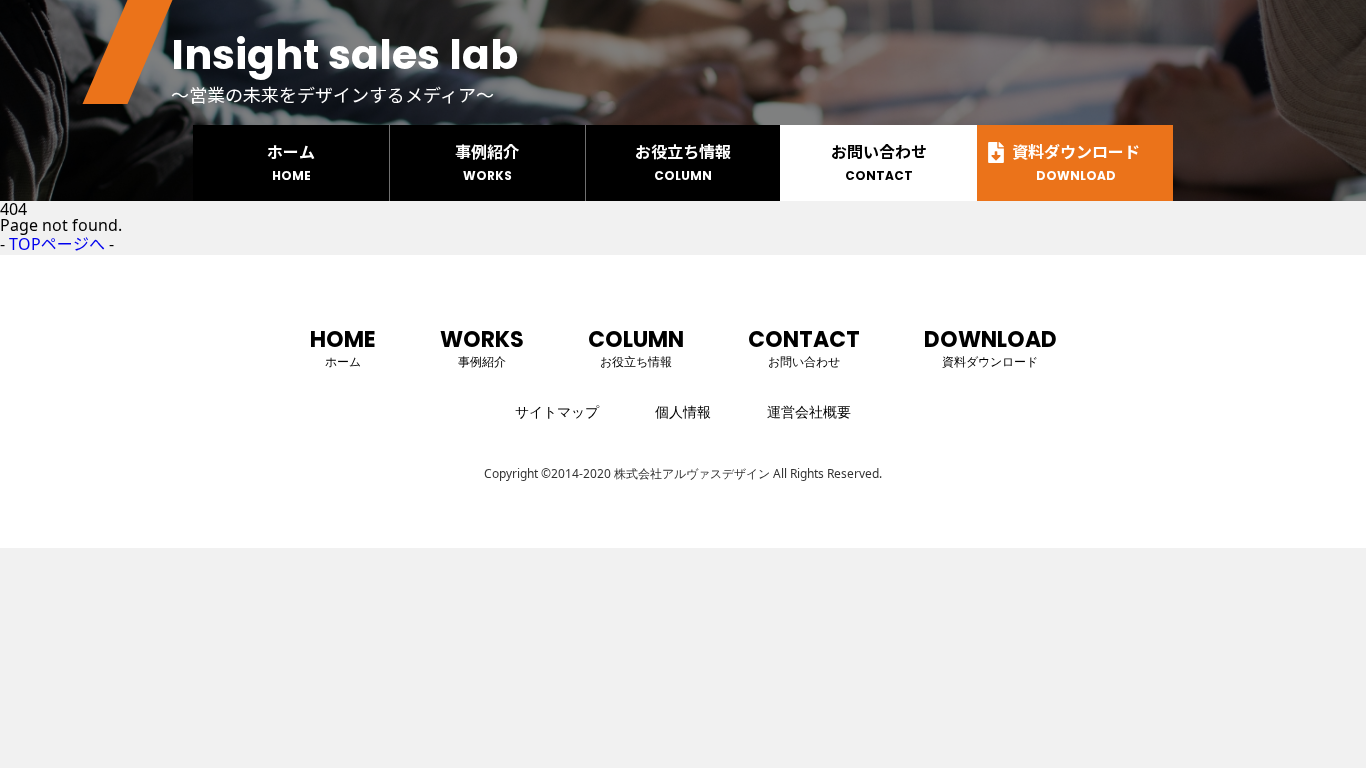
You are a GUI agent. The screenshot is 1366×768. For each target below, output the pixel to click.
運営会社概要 (809, 411)
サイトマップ (557, 411)
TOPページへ (57, 244)
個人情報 (683, 411)
